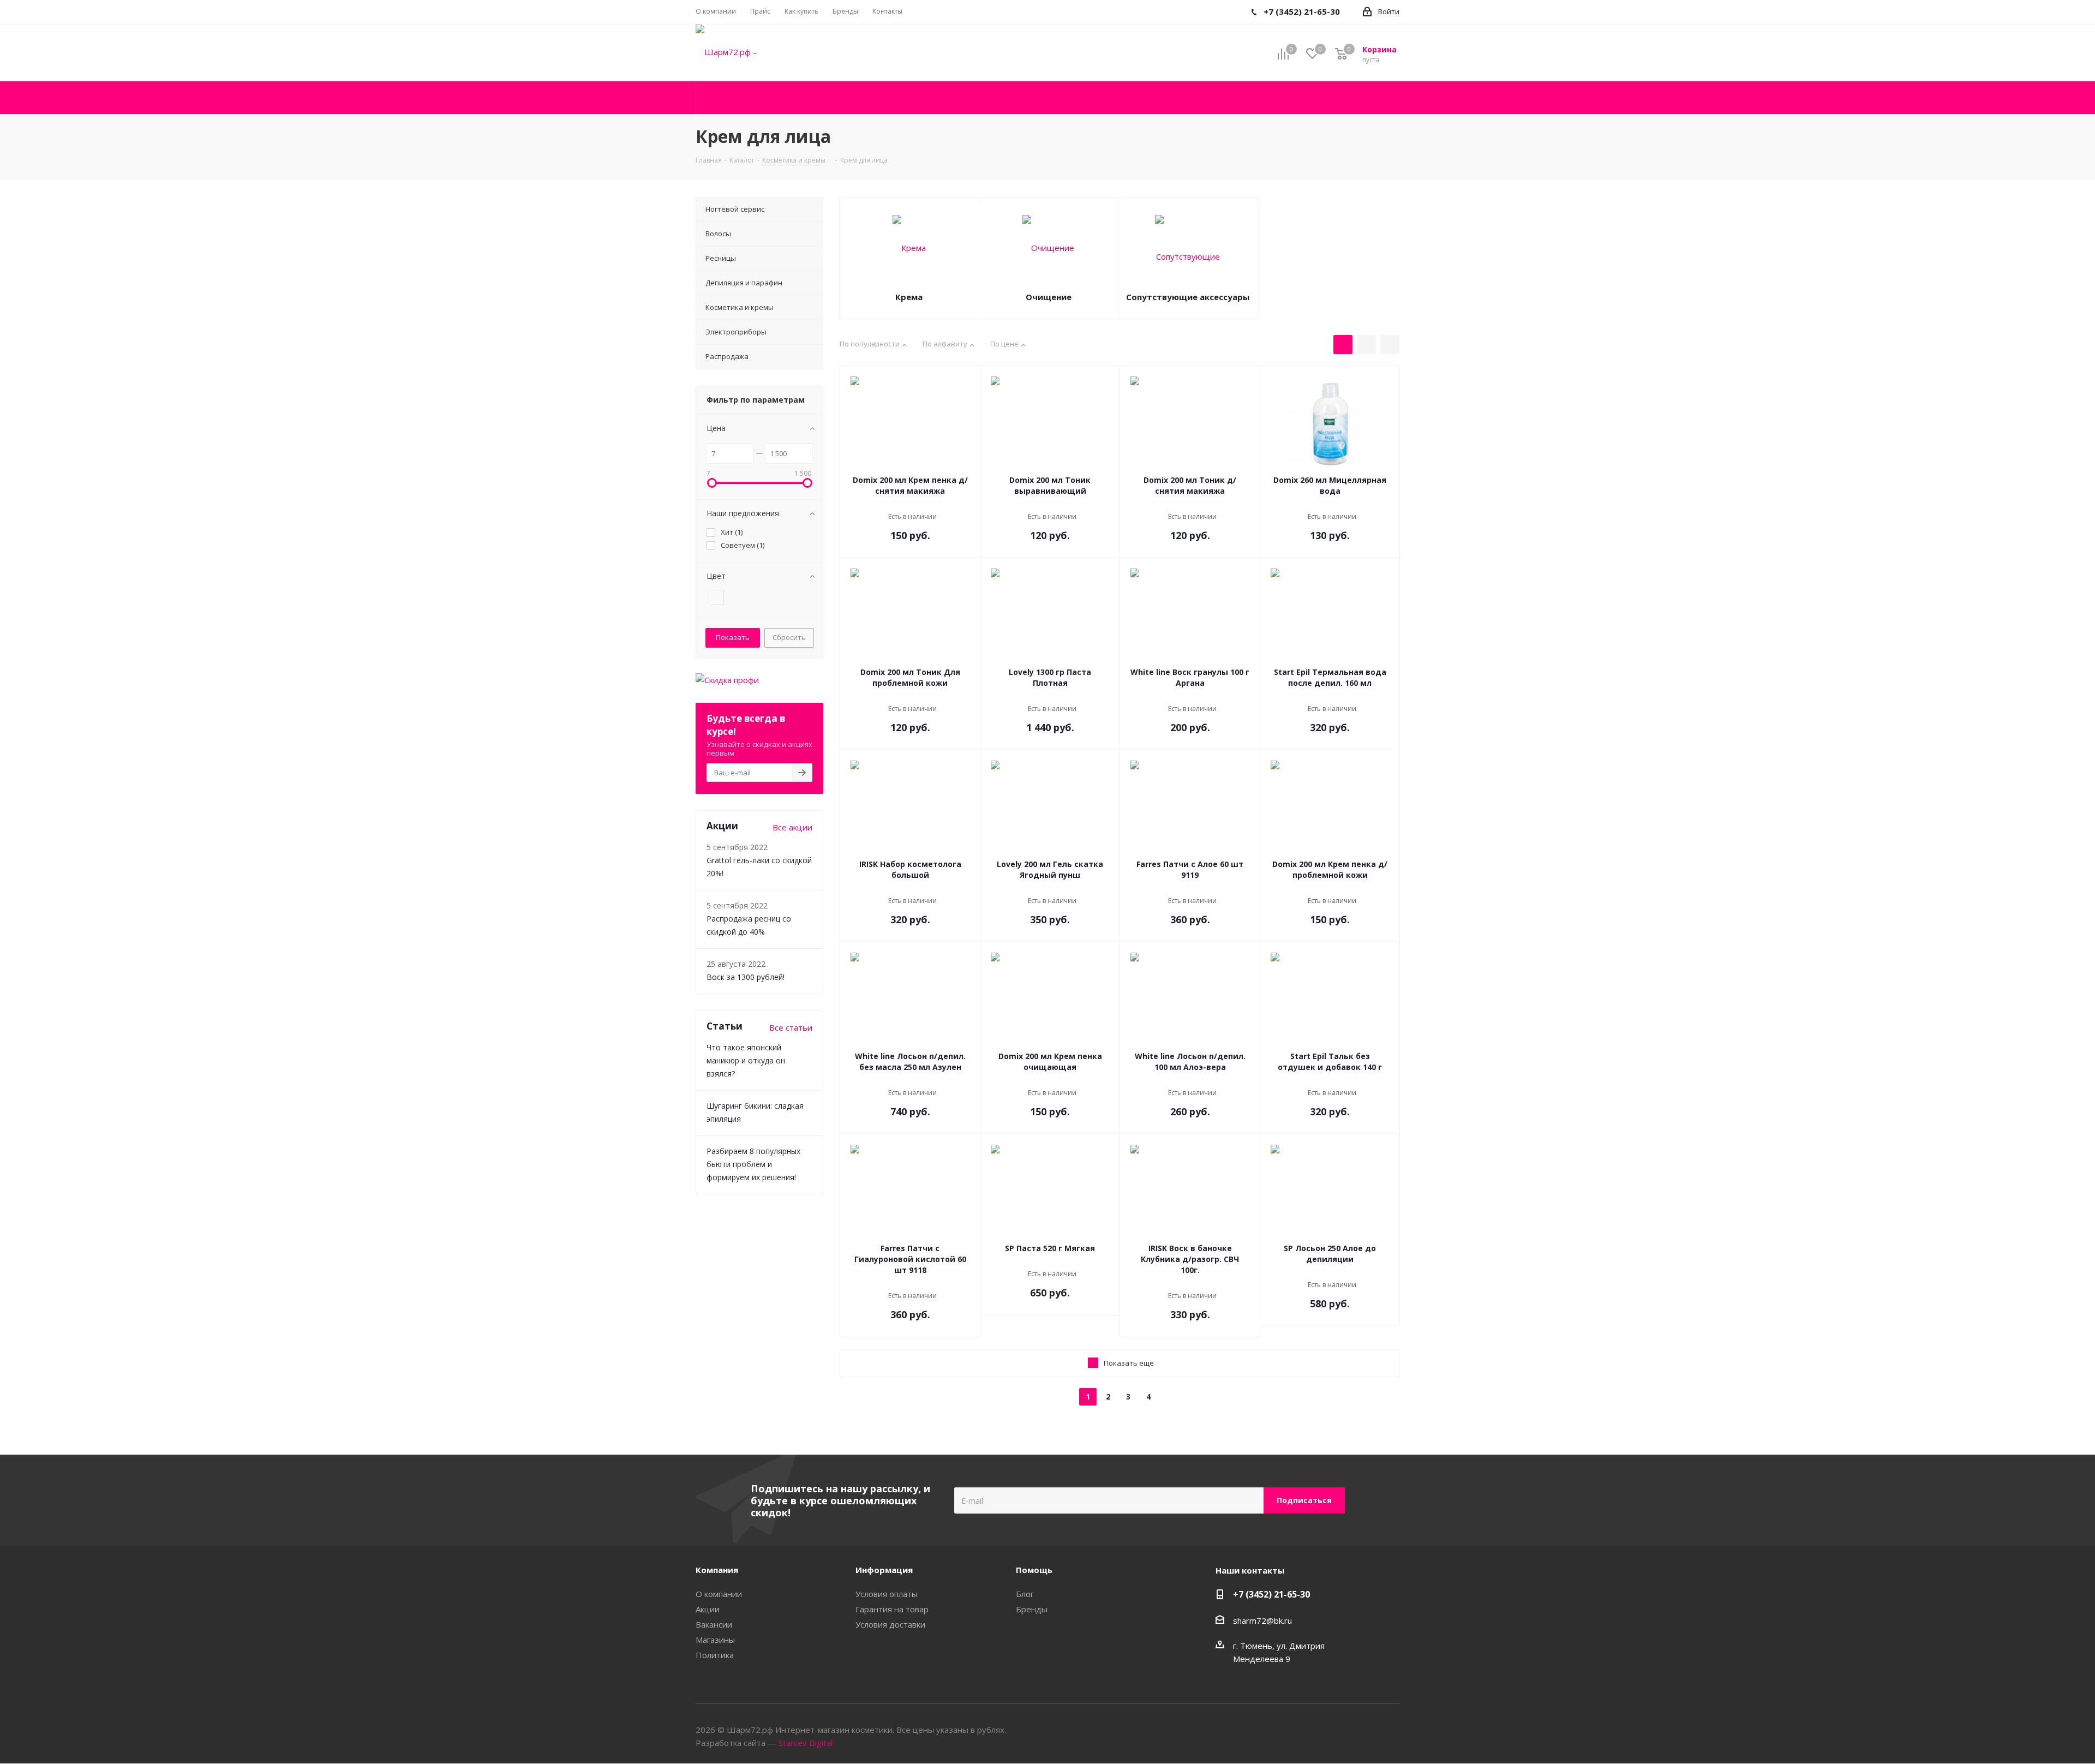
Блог (1025, 1594)
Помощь (1034, 1570)
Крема (909, 297)
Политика (715, 1655)
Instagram (1391, 1731)
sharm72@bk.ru (1262, 1621)
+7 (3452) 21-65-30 (1271, 1594)
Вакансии (714, 1624)
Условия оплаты (887, 1594)
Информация (884, 1570)
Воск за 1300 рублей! (746, 977)
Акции (708, 1609)
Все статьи (791, 1027)
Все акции (792, 827)
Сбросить (789, 637)
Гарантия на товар (892, 1609)
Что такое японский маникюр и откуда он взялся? (746, 1060)
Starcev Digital (806, 1743)
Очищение (1049, 297)
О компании (719, 1594)
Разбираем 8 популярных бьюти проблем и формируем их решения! (753, 1164)
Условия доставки (890, 1624)
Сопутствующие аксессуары (1188, 297)
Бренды (1032, 1609)
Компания (717, 1570)
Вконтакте (1364, 1731)
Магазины (715, 1640)
